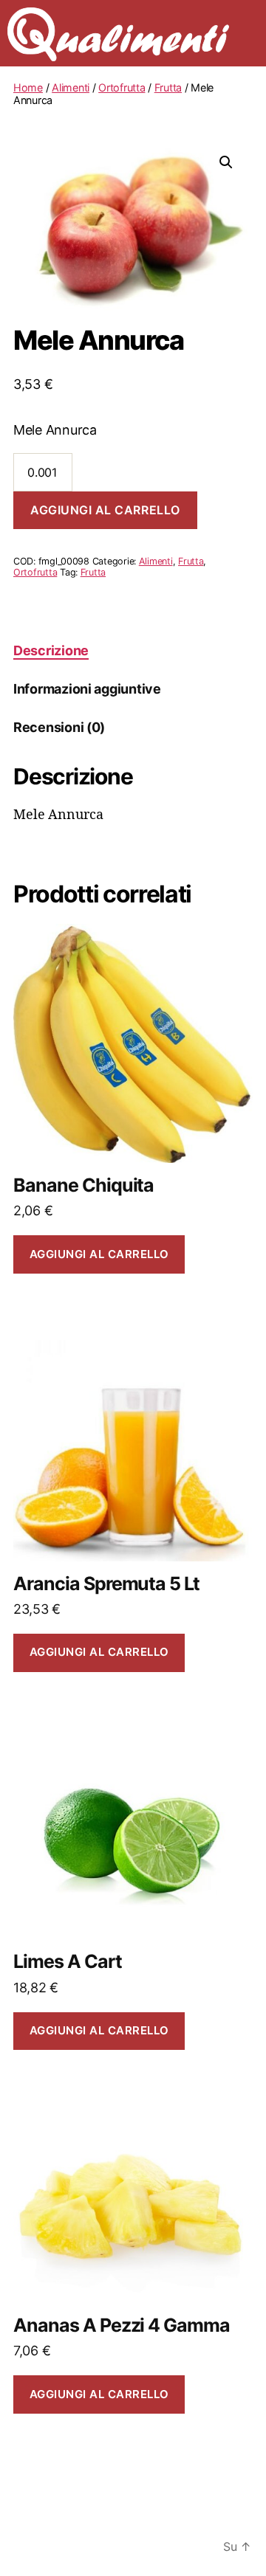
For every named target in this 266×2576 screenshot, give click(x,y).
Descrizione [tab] (51, 650)
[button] (226, 162)
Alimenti (71, 87)
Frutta (168, 87)
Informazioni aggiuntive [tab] (87, 689)
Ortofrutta (122, 87)
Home (28, 87)
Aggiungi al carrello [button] (99, 1254)
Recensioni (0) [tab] (59, 727)
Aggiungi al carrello (105, 510)
